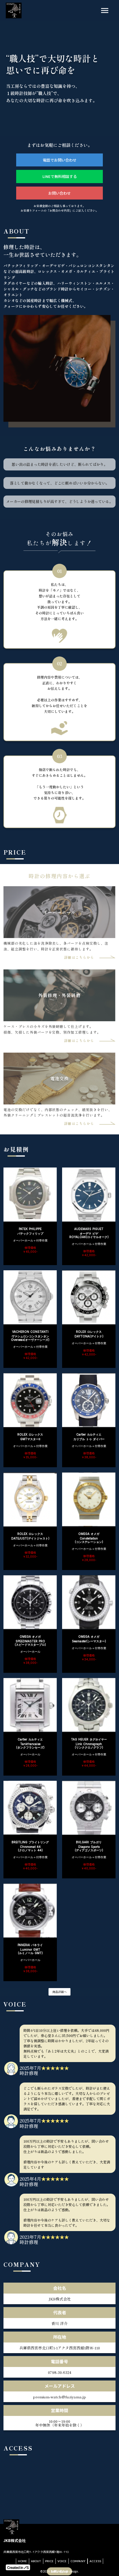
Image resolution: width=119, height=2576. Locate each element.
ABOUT (36, 2561)
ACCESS (95, 2561)
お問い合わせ (59, 193)
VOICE (62, 2561)
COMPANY (78, 2561)
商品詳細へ (59, 1992)
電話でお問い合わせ (60, 160)
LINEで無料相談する (60, 176)
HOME (23, 2561)
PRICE (49, 2561)
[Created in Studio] (18, 2567)
